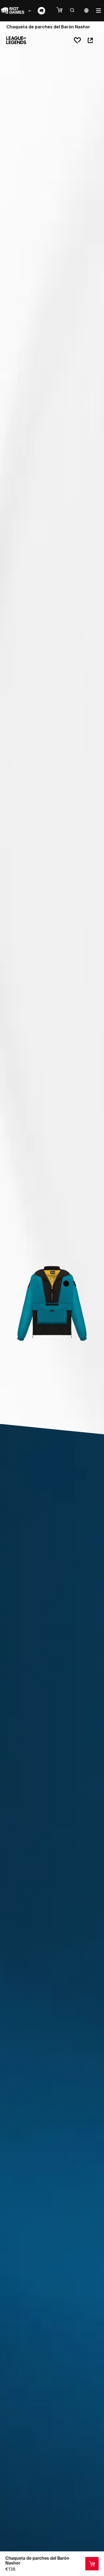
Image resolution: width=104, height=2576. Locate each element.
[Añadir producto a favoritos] (77, 40)
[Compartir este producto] (90, 40)
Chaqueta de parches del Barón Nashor (37, 2560)
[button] (62, 10)
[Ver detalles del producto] (92, 2564)
